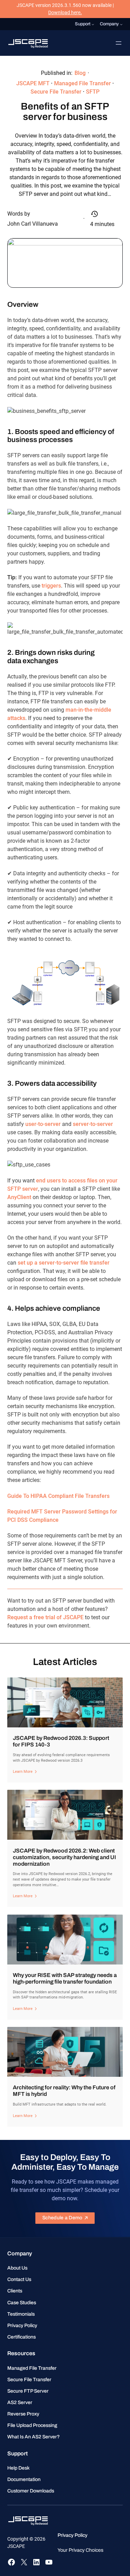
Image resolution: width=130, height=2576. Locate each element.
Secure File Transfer (56, 92)
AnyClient (19, 1197)
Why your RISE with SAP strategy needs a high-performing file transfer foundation (65, 1978)
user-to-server (43, 1124)
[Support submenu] (93, 24)
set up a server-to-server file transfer (64, 1263)
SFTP (93, 92)
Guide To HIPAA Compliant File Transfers (58, 1496)
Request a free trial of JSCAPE (45, 1617)
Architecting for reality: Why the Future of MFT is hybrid (64, 2091)
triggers (51, 586)
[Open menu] (119, 43)
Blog (80, 73)
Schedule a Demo (62, 2218)
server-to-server (93, 1124)
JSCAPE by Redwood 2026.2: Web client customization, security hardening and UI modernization (64, 1857)
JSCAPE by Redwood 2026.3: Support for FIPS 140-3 (61, 1741)
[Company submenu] (121, 24)
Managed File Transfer (83, 83)
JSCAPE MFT (33, 83)
